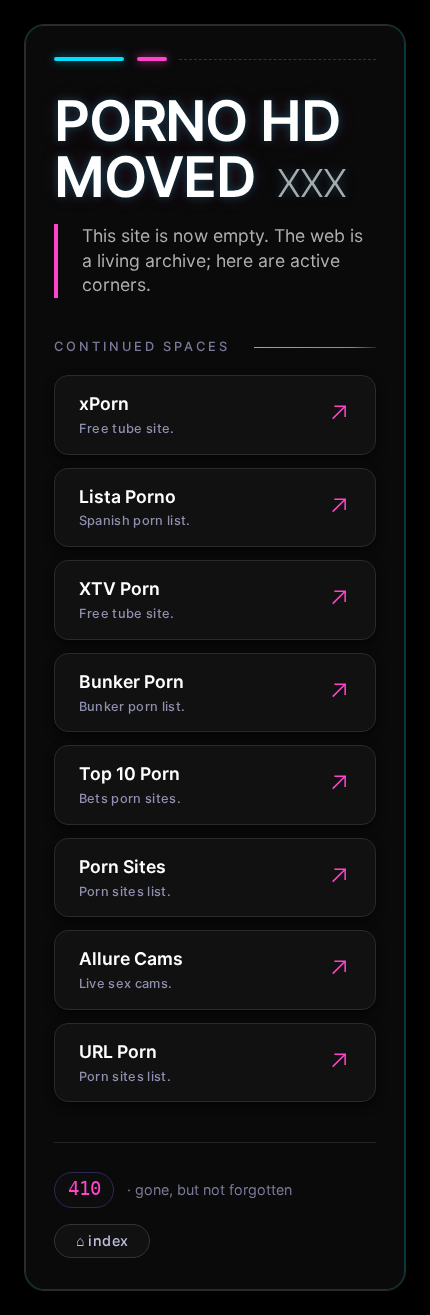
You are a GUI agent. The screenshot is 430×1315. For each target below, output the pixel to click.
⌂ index (102, 1240)
